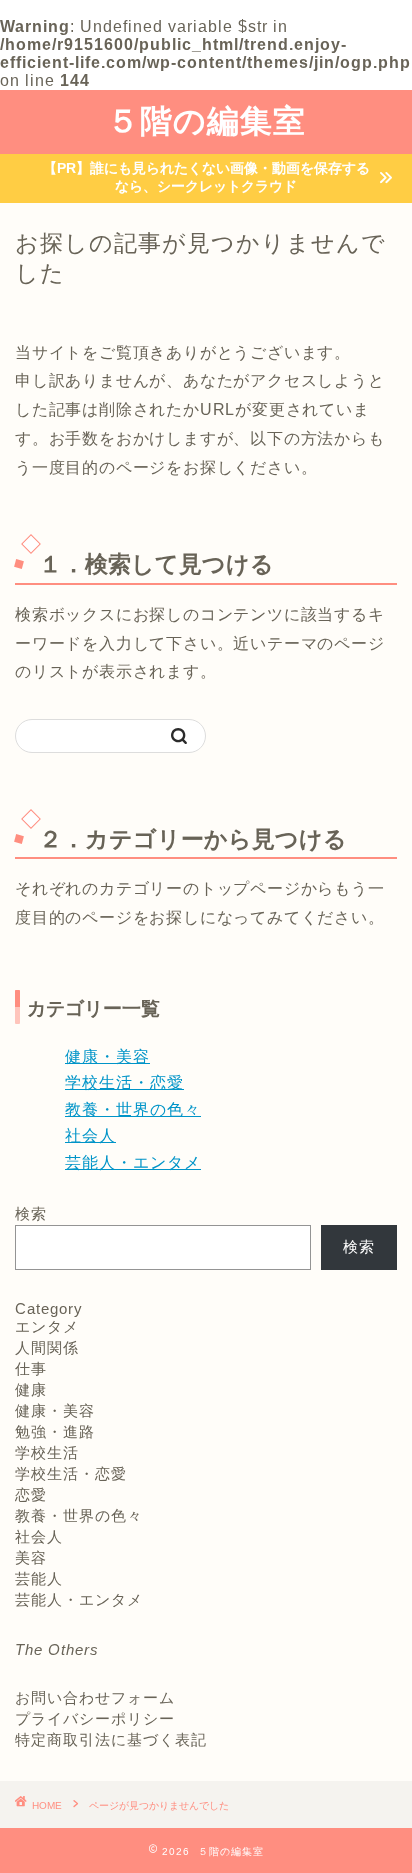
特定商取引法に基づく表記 (111, 1739)
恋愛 (31, 1494)
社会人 (90, 1135)
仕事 (31, 1368)
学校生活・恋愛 (124, 1082)
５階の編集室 (206, 120)
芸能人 (39, 1578)
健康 (31, 1389)
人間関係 (47, 1347)
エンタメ (47, 1326)
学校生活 (47, 1452)
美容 (31, 1557)
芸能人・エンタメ (133, 1162)
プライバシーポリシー (95, 1718)
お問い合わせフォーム (95, 1697)
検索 (31, 1213)
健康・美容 (107, 1056)
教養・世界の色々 (133, 1109)
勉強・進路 (55, 1431)
